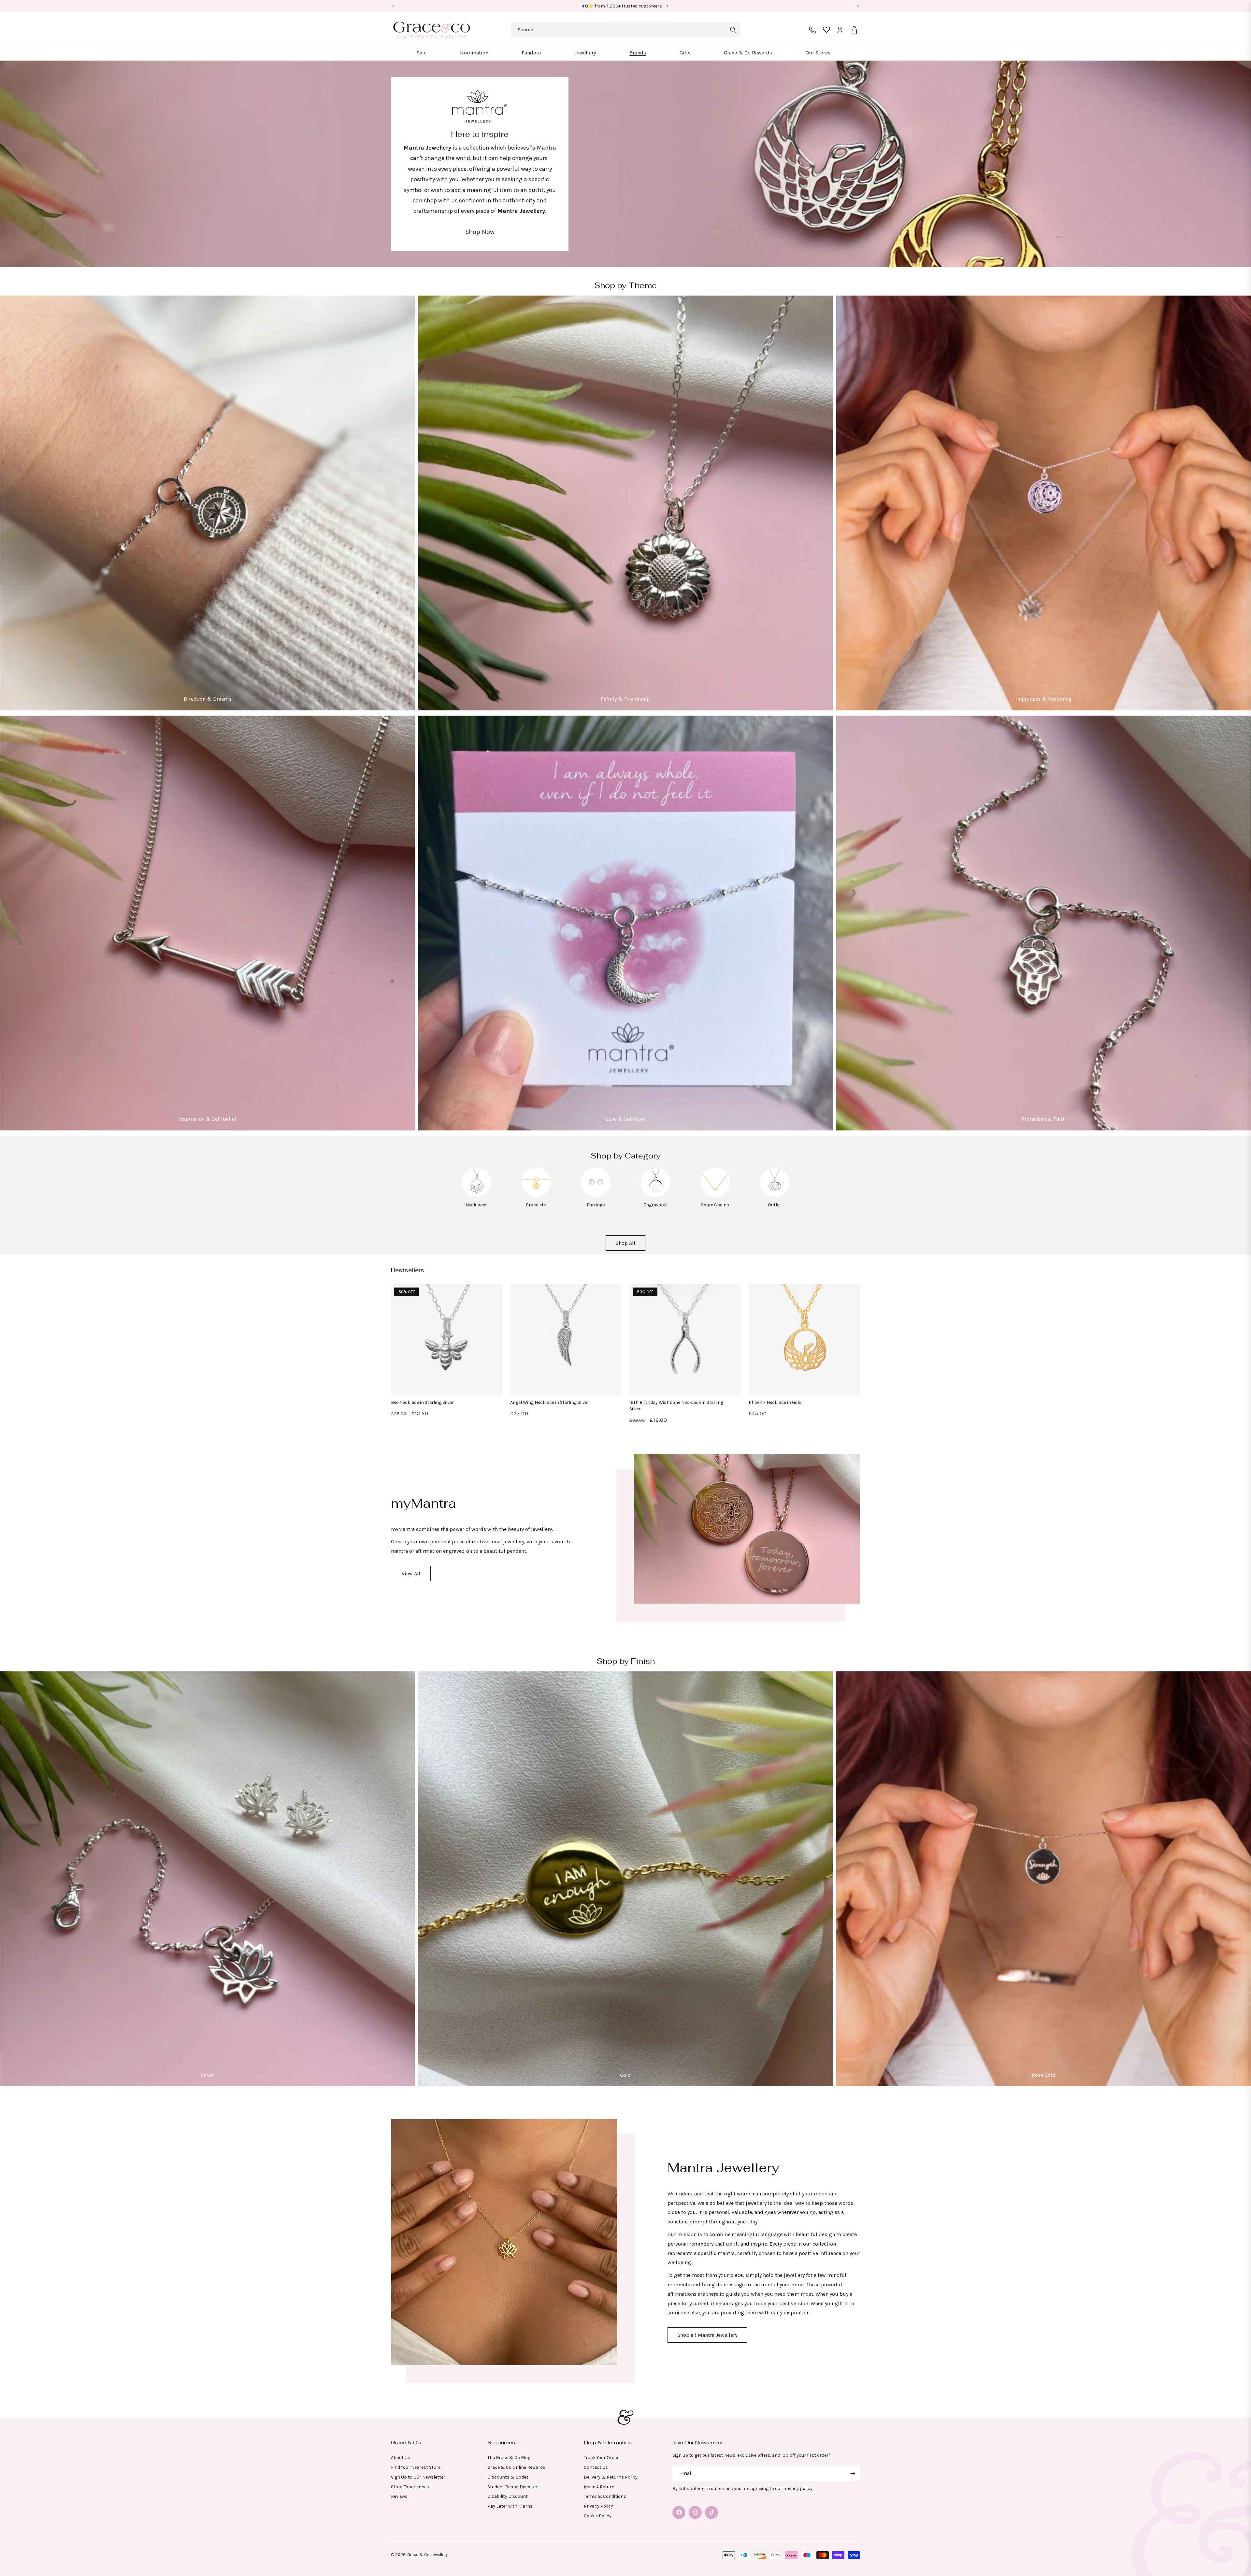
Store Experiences (410, 2487)
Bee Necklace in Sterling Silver (422, 1402)
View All (411, 1573)
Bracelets (536, 1205)
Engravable (655, 1205)
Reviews (399, 2496)
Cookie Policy (598, 2516)
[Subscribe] (853, 2474)
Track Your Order (601, 2457)
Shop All (625, 1243)
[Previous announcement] (393, 6)
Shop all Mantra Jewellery (707, 2335)
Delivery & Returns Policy (611, 2477)
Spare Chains (715, 1205)
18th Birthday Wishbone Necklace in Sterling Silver (676, 1406)
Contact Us (596, 2467)
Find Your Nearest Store (416, 2467)
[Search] (733, 30)
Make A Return (599, 2487)
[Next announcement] (858, 6)
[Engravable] (655, 1195)
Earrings (596, 1205)
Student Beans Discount (513, 2487)
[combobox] (626, 30)
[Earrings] (596, 1195)
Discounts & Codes (508, 2477)
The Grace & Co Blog (509, 2457)
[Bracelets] (536, 1195)
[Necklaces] (477, 1195)
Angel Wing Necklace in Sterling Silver (550, 1402)
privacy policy (798, 2489)
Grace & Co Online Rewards (516, 2467)
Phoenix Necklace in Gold (775, 1402)
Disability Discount (508, 2496)
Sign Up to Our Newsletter (418, 2477)
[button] (422, 53)
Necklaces (477, 1205)
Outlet (775, 1205)
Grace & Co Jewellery (427, 2555)
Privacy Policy (598, 2506)
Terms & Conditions (605, 2496)
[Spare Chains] (715, 1195)
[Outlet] (775, 1195)
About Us (401, 2457)
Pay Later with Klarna (510, 2506)
